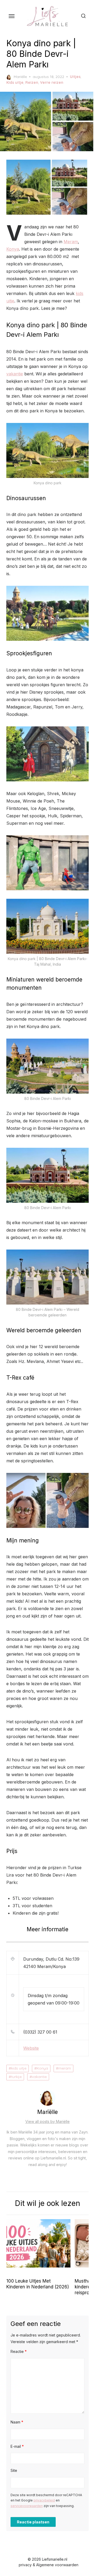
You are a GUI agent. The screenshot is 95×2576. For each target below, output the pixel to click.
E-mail (17, 2446)
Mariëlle (20, 77)
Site (14, 2470)
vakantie (15, 374)
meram (65, 2068)
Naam (17, 2422)
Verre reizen (52, 82)
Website (31, 2048)
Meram (71, 242)
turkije (16, 2077)
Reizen (32, 82)
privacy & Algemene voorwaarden (49, 2565)
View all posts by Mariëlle (47, 2121)
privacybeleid (44, 2500)
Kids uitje (15, 82)
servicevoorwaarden (27, 2506)
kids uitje (19, 2068)
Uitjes (75, 77)
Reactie (19, 2351)
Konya (13, 249)
